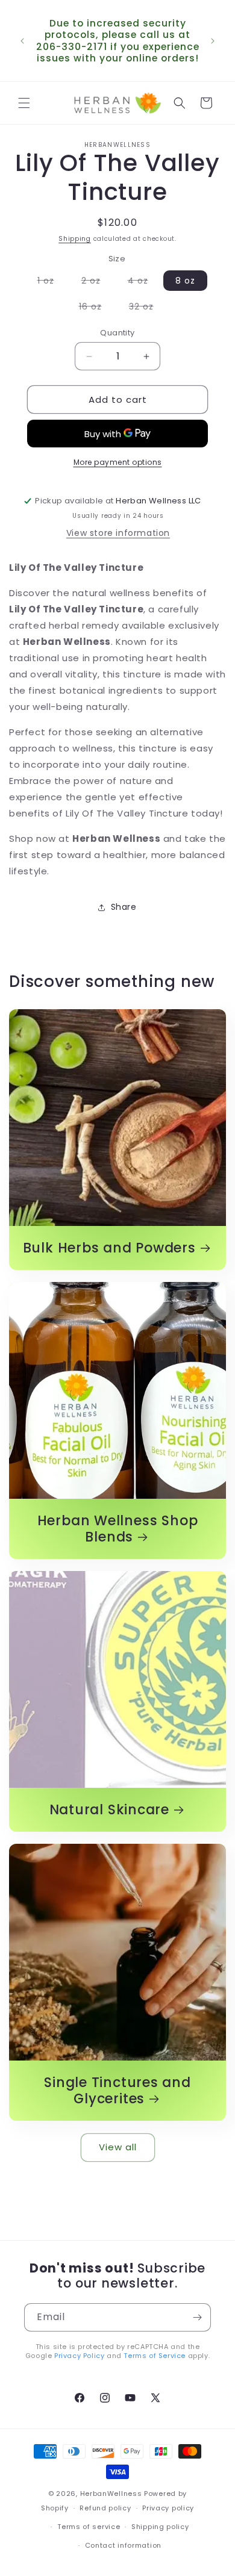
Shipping (75, 239)
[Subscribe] (197, 2317)
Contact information (123, 2545)
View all (118, 2147)
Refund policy (105, 2508)
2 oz (97, 282)
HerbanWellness (111, 2494)
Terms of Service (155, 2356)
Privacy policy (168, 2508)
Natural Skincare (109, 1810)
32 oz (147, 308)
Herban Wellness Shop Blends (118, 1529)
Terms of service (89, 2527)
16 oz (96, 308)
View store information (118, 533)
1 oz (52, 282)
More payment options (118, 462)
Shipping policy (160, 2527)
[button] (24, 103)
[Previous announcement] (22, 41)
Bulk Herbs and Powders (109, 1248)
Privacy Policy (79, 2356)
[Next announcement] (213, 41)
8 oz (185, 281)
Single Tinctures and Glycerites (117, 2091)
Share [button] (124, 907)
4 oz (144, 282)
